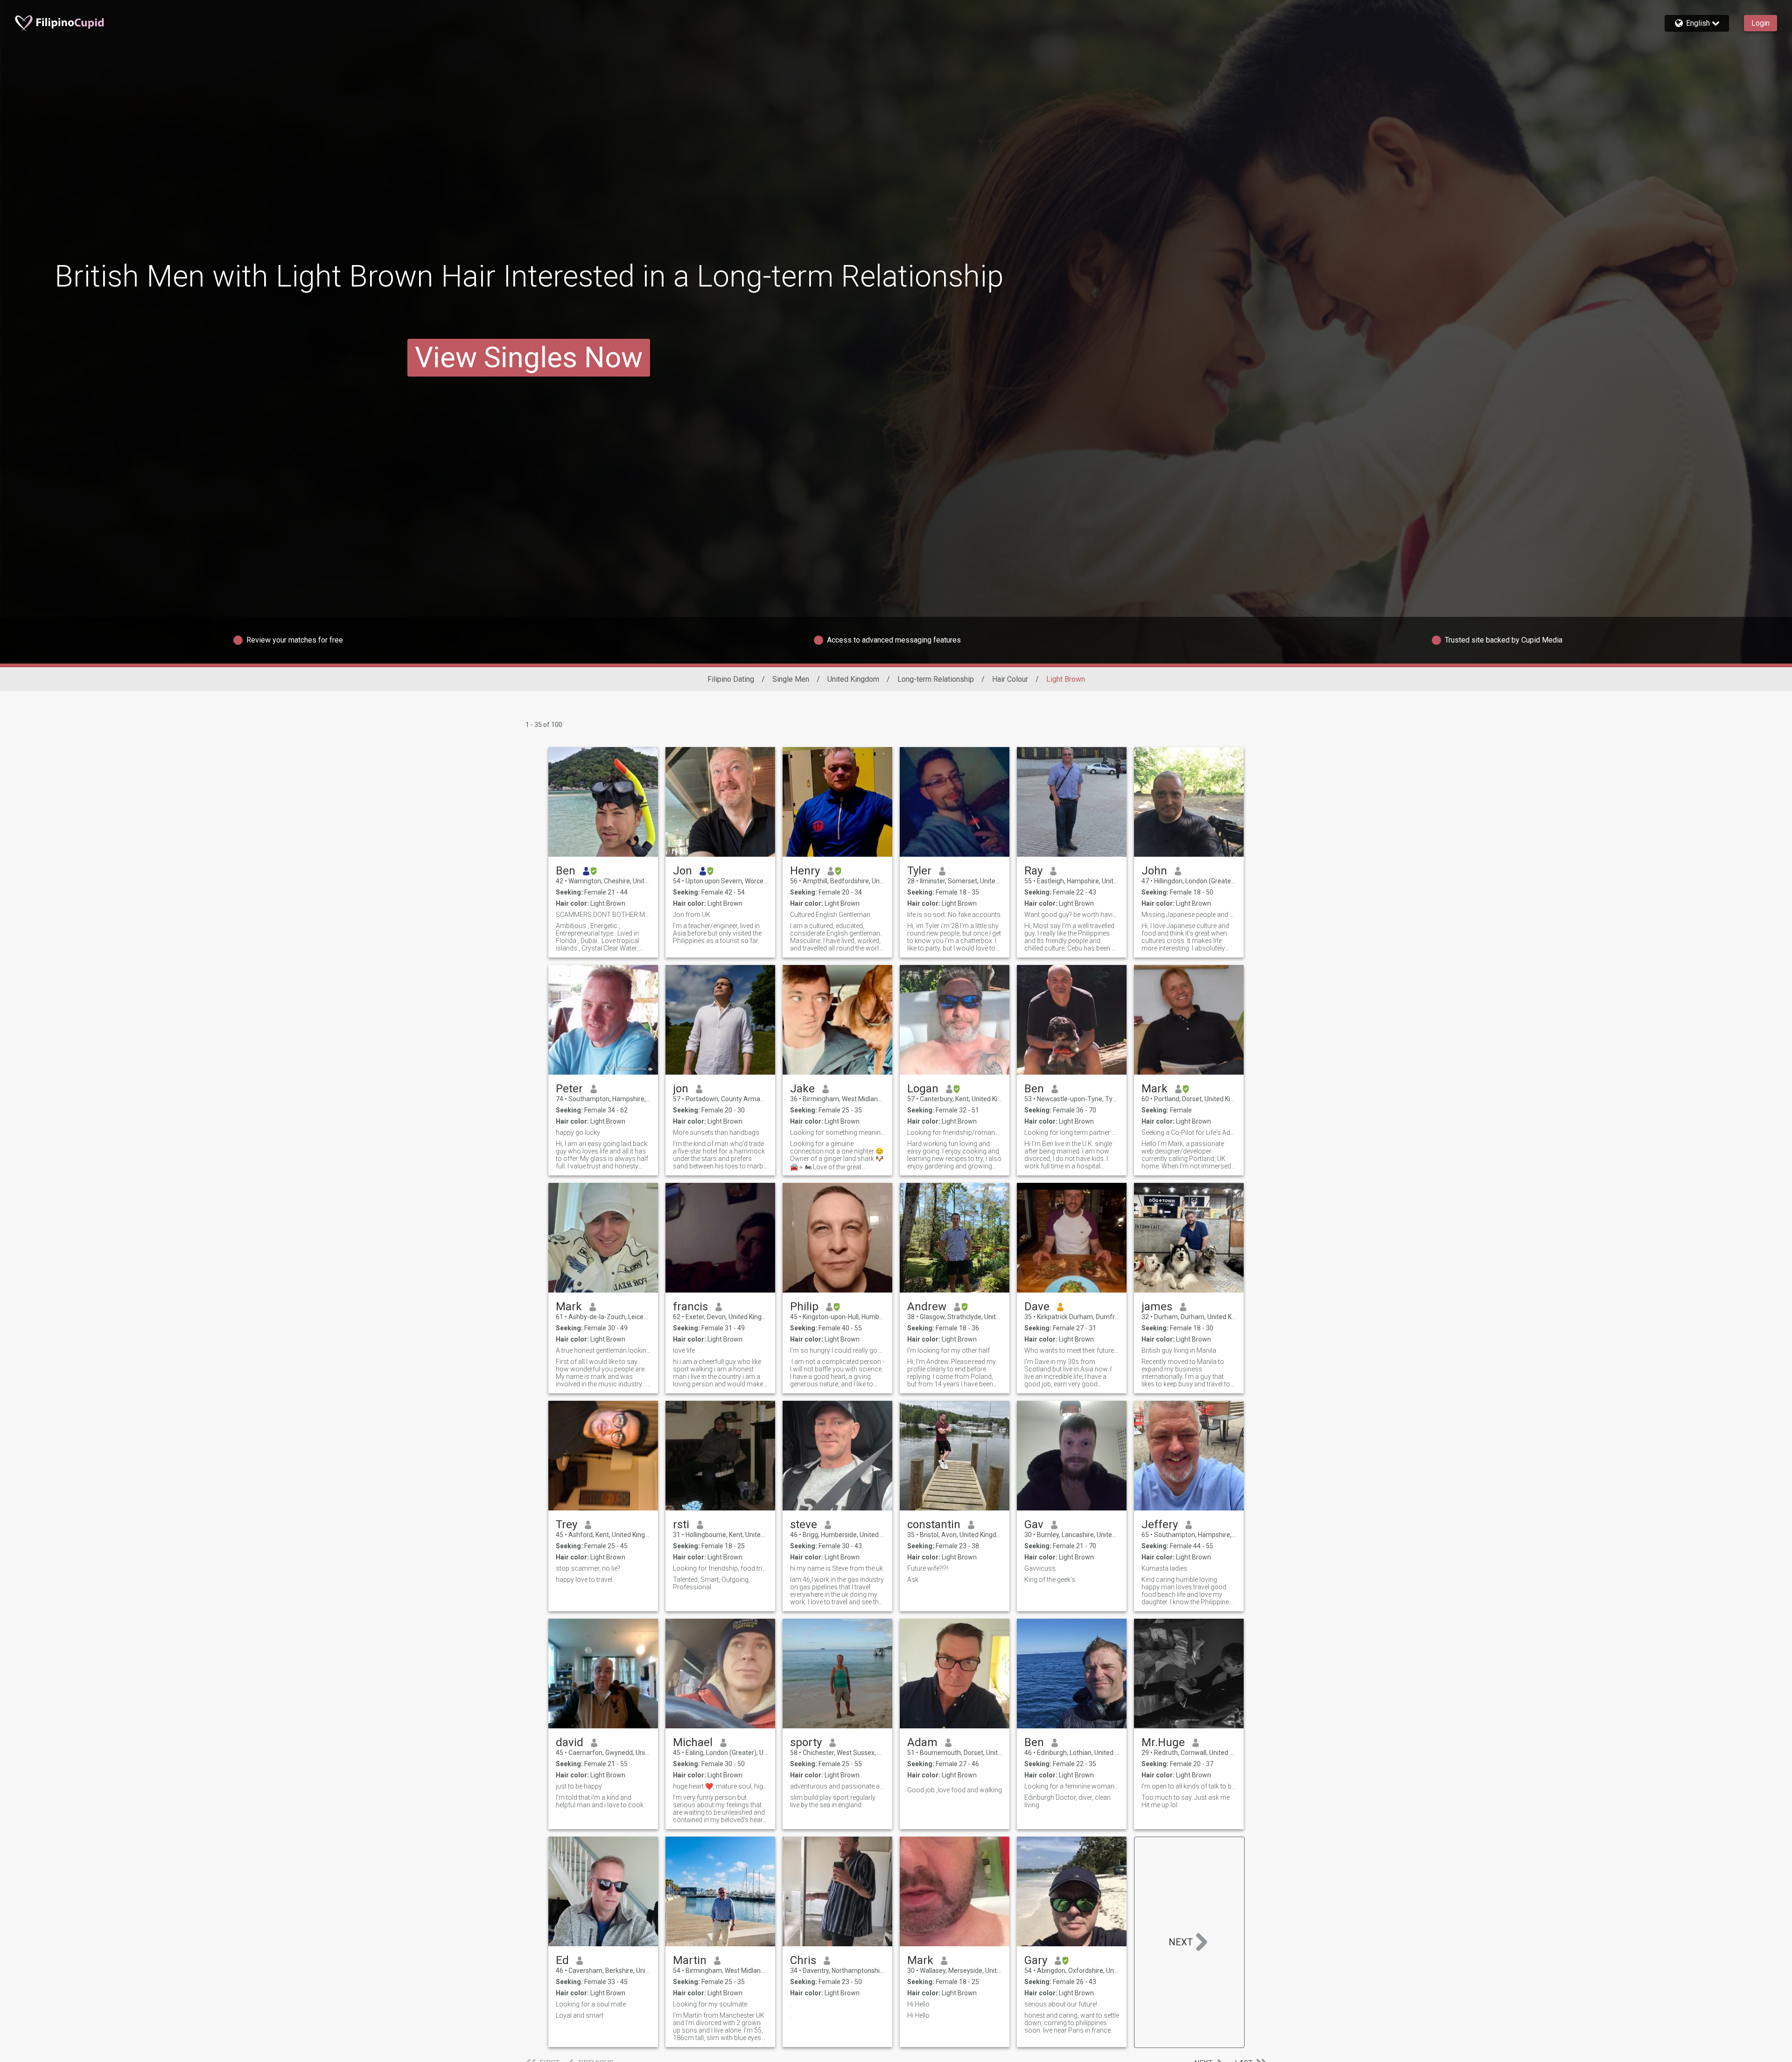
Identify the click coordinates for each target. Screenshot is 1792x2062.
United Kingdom (853, 679)
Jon (682, 871)
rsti (681, 1524)
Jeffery (1160, 1524)
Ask (913, 1580)
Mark (1155, 1089)
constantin (934, 1524)
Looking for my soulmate (710, 2004)
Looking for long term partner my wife (1072, 1132)
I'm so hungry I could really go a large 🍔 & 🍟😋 (837, 1350)
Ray (1033, 871)
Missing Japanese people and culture (1189, 915)
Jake (802, 1089)
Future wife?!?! (927, 1568)
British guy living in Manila (1179, 1350)
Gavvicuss (1040, 1568)
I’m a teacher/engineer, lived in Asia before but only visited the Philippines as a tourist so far (717, 933)
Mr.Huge (1163, 1742)
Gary (1036, 1960)
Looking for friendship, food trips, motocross (720, 1568)
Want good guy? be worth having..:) (1072, 915)
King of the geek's (1050, 1580)
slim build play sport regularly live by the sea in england (833, 1801)
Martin (690, 1960)
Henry (805, 871)
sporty (806, 1742)
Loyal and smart (580, 2015)
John (1154, 871)
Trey (567, 1524)
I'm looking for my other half (948, 1350)
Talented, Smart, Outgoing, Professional (711, 1583)
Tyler (919, 871)
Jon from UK (692, 915)
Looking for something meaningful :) (837, 1132)
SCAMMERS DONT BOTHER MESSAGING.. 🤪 (603, 915)
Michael (693, 1742)
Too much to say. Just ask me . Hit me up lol (1187, 1801)
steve (804, 1524)
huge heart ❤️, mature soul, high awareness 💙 (720, 1786)
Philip (804, 1307)
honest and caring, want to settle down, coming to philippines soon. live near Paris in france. (1072, 2023)
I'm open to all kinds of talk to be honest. (1189, 1786)
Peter (569, 1089)
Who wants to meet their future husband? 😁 (1072, 1350)
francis (690, 1307)
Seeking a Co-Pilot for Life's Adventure (1189, 1132)
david (570, 1742)
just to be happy (579, 1786)
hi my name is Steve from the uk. (837, 1568)
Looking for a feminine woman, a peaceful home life (1072, 1786)
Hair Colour (1010, 679)
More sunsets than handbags (716, 1132)
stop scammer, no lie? (588, 1568)
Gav (1034, 1524)
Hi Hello (918, 2004)
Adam (922, 1742)
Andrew (927, 1307)
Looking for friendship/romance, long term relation (955, 1132)
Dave (1037, 1307)
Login (1760, 23)
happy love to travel (584, 1580)
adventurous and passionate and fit (837, 1786)
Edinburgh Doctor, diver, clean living (1067, 1801)
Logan (923, 1089)
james (1157, 1307)
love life (684, 1350)
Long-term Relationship (936, 679)
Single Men (791, 679)
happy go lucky (578, 1132)
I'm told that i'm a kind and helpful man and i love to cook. (600, 1801)
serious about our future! (1061, 2004)
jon (681, 1089)
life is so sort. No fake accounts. (955, 915)
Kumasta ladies (1164, 1568)
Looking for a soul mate (591, 2004)
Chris (803, 1960)
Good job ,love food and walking (955, 1790)
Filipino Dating (731, 679)
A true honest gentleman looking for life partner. (603, 1350)
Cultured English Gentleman (830, 915)
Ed (562, 1960)
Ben (566, 871)
